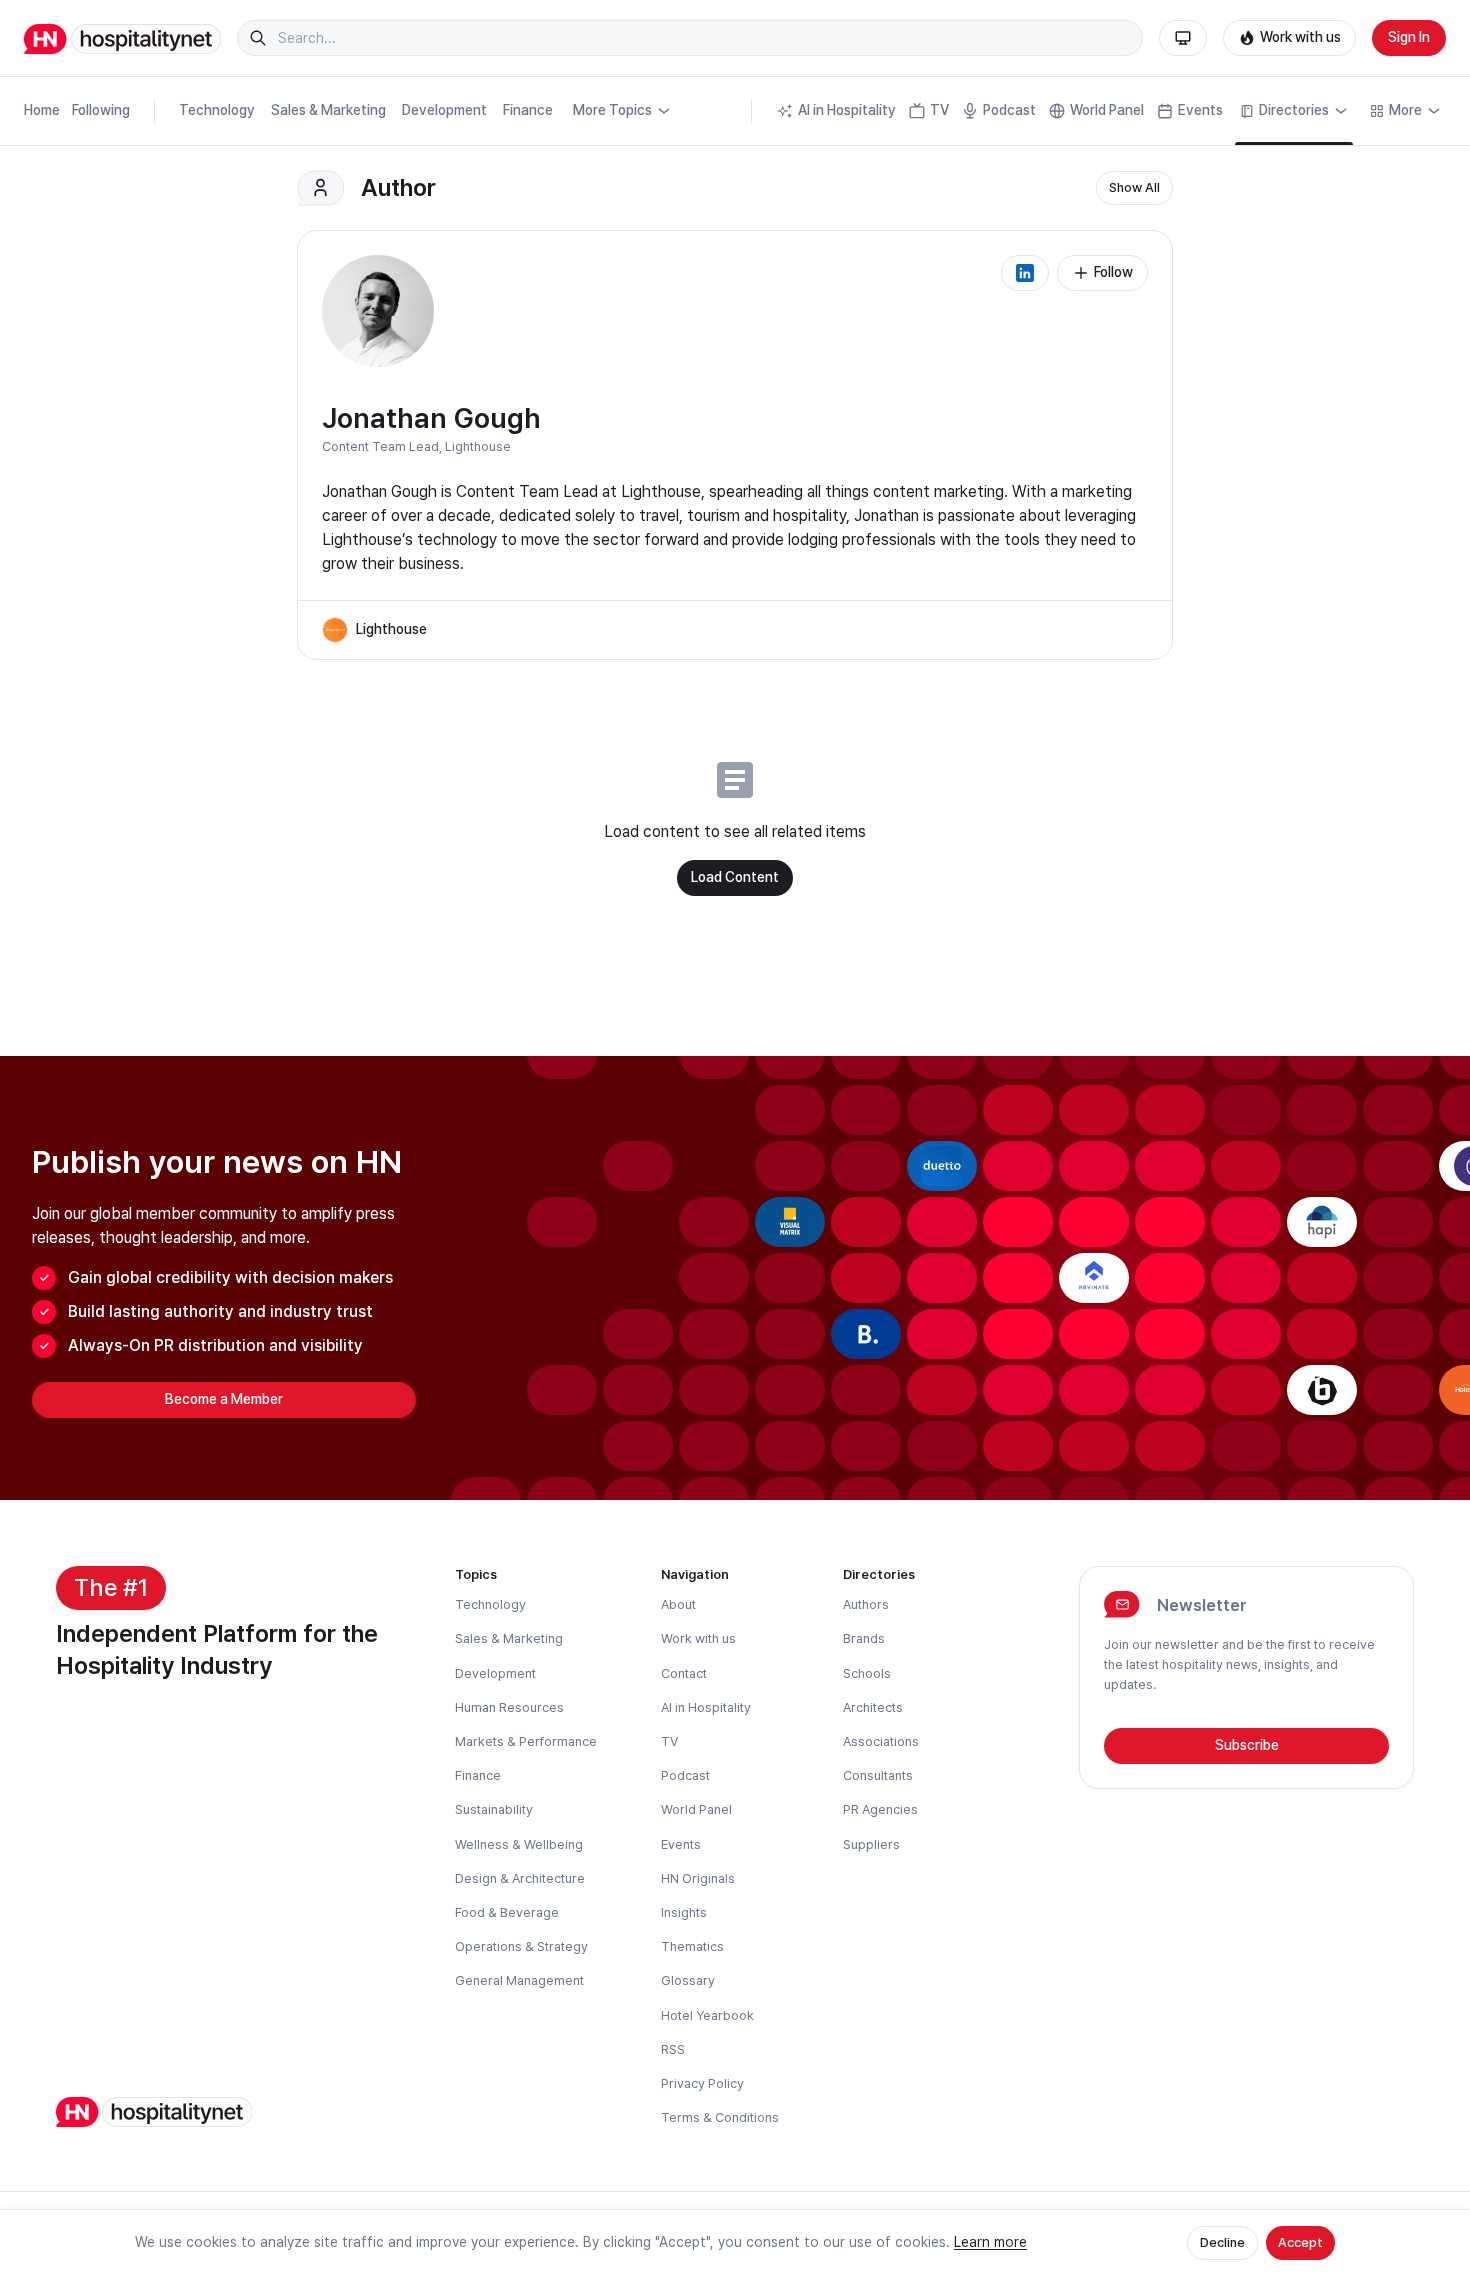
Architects (873, 1707)
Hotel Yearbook (707, 2015)
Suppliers (871, 1844)
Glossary (688, 1980)
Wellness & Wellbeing (519, 1844)
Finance (528, 110)
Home (42, 110)
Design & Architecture (520, 1878)
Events (1200, 110)
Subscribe (1247, 1745)
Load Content (735, 877)
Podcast (1009, 110)
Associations (881, 1741)
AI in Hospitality (847, 110)
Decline (1222, 2242)
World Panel (1107, 110)
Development (444, 110)
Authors (866, 1604)
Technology (217, 110)
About (678, 1604)
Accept (1300, 2242)
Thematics (692, 1946)
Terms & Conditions (720, 2117)
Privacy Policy (702, 2083)
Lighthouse (478, 446)
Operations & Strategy (521, 1946)
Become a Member (224, 1399)
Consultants (878, 1775)
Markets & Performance (526, 1741)
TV (939, 110)
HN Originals (698, 1878)
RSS (673, 2049)
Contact (684, 1673)
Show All (1134, 187)
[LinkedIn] (1025, 273)
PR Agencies (880, 1809)
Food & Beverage (507, 1912)
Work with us (1300, 37)
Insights (684, 1912)
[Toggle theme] (1183, 38)
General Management (519, 1980)
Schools (867, 1673)
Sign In (1409, 37)
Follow (1113, 272)
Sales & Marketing (328, 110)
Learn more (990, 2242)
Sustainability (494, 1809)
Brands (864, 1638)
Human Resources (509, 1707)
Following (101, 110)
